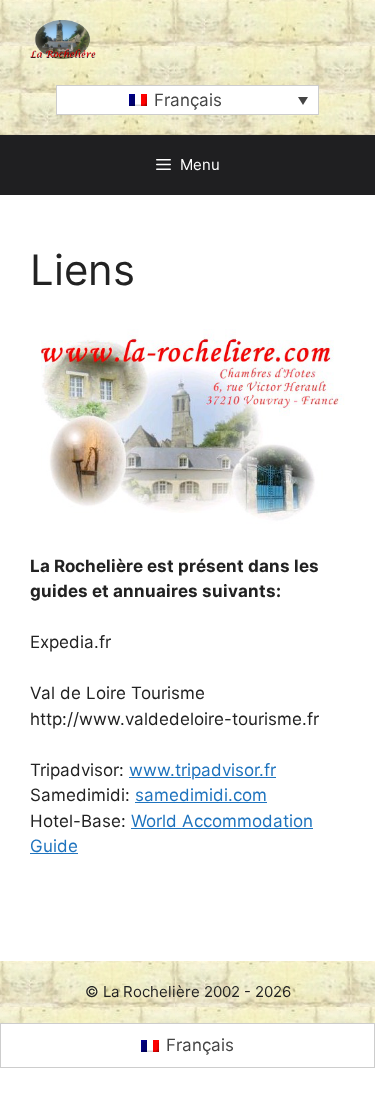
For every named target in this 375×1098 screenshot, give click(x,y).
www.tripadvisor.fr (202, 770)
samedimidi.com (201, 795)
